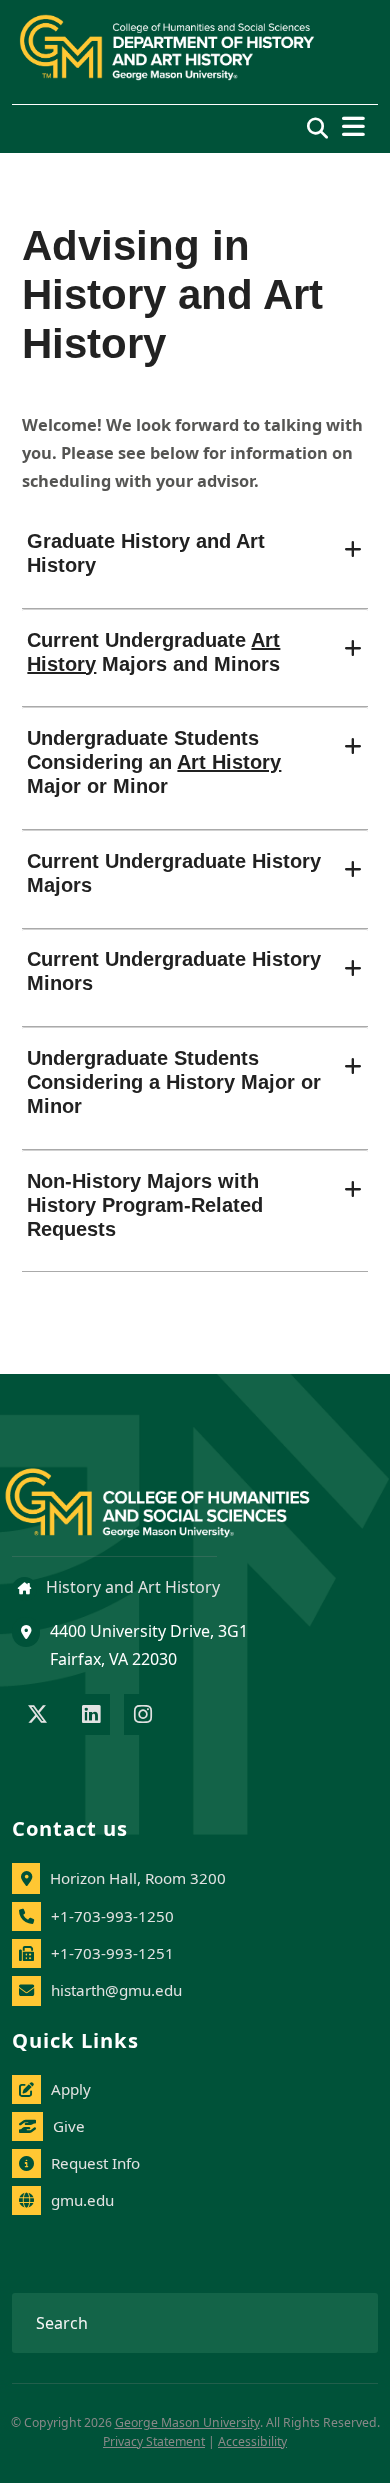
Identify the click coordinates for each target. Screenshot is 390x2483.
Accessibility (252, 2441)
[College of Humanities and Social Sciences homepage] (177, 1491)
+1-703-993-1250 (112, 1916)
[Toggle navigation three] (353, 126)
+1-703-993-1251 (112, 1953)
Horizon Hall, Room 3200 (138, 1878)
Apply (71, 2089)
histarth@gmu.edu (116, 1990)
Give (69, 2126)
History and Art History (131, 1587)
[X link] (37, 1716)
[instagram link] (143, 1716)
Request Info (95, 2163)
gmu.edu (82, 2200)
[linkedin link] (91, 1716)
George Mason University (187, 2422)
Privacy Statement (154, 2441)
